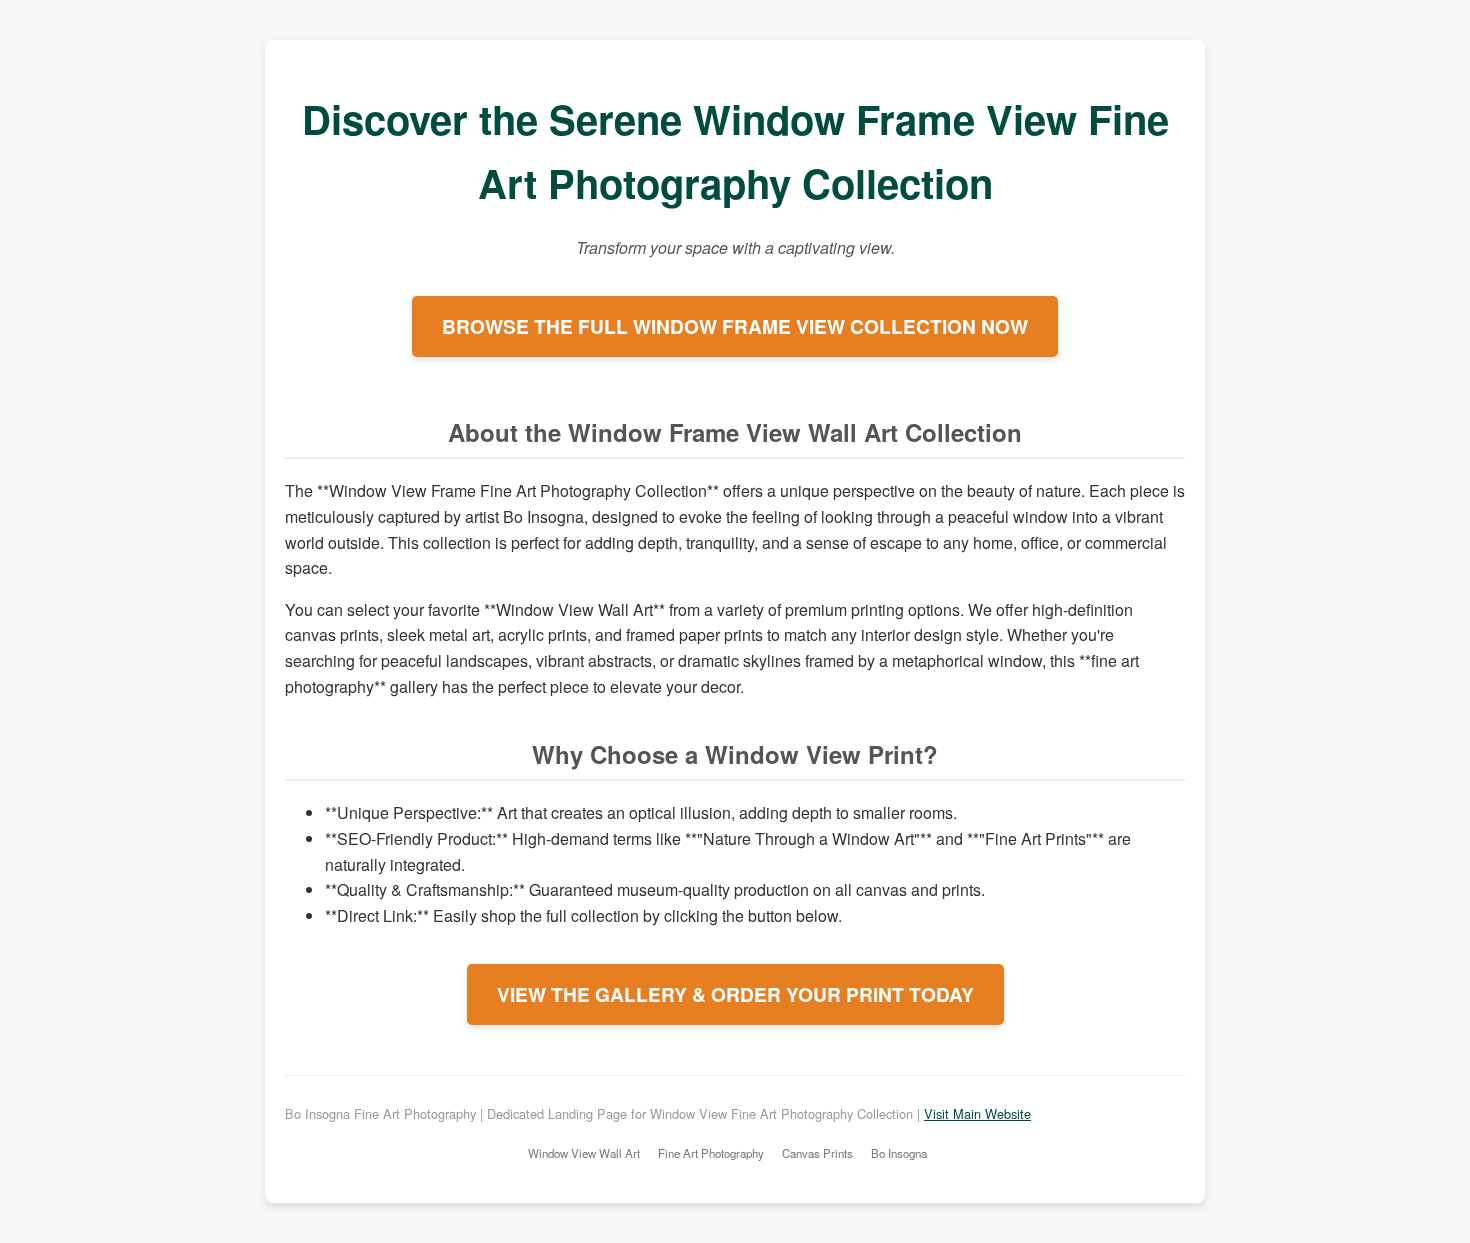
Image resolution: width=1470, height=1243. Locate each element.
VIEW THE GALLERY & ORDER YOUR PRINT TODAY (735, 994)
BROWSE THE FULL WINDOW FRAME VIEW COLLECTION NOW (735, 326)
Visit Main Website (977, 1113)
